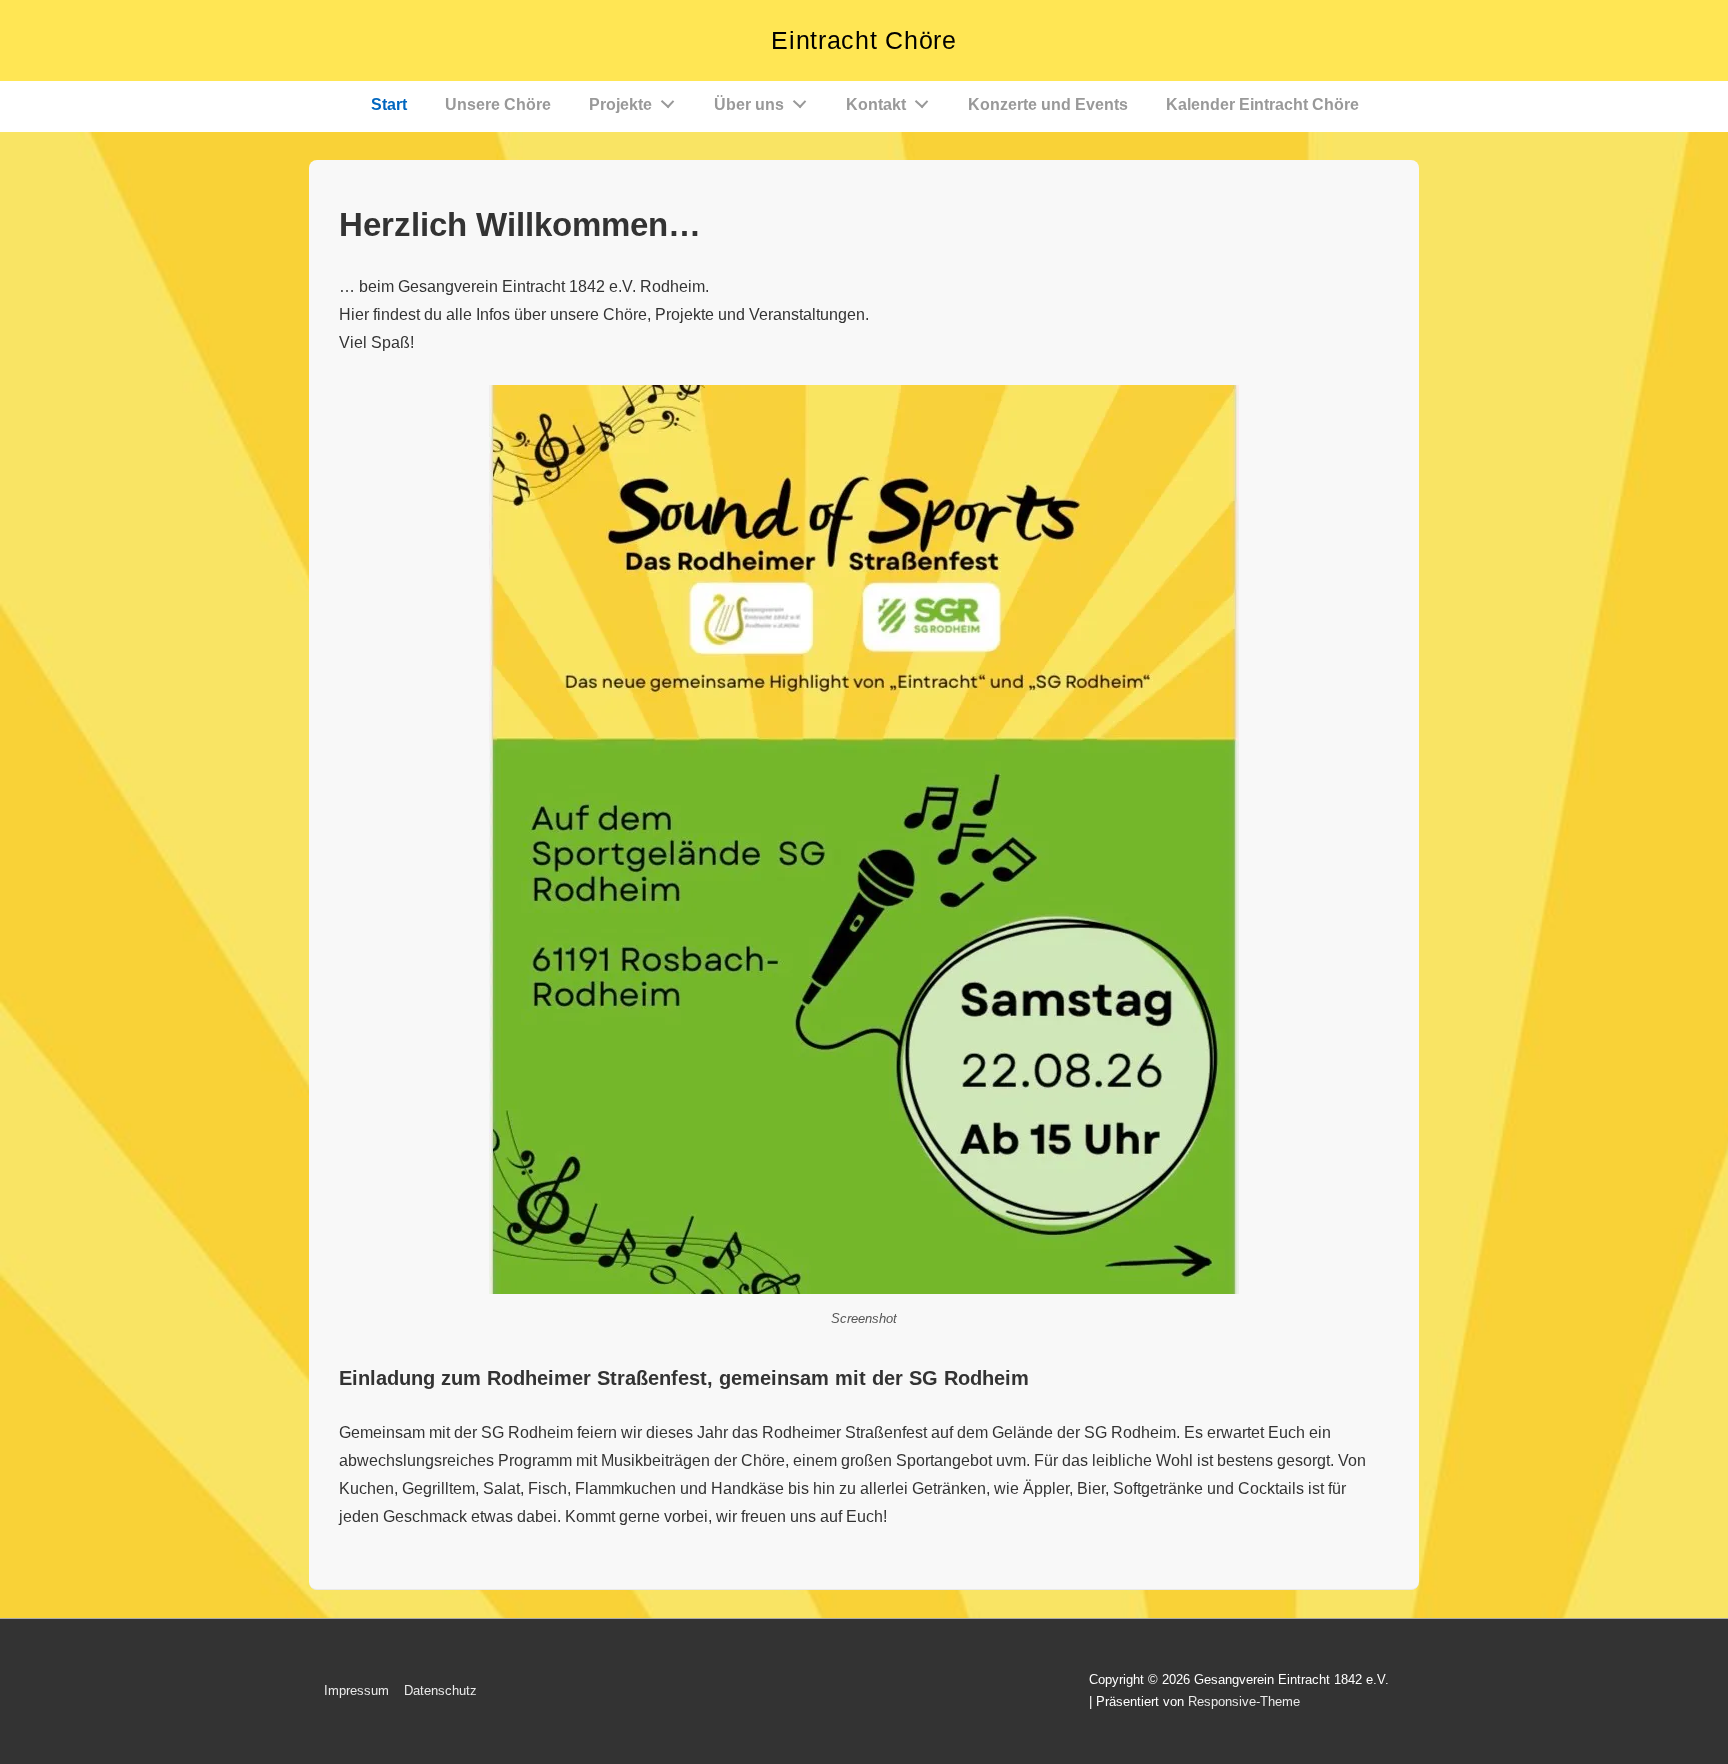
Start (389, 104)
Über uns (749, 104)
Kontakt (876, 104)
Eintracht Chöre (864, 40)
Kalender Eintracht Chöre (1262, 104)
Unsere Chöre (498, 104)
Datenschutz (440, 1690)
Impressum (356, 1690)
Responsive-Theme (1244, 1701)
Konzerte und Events (1048, 104)
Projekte (620, 104)
